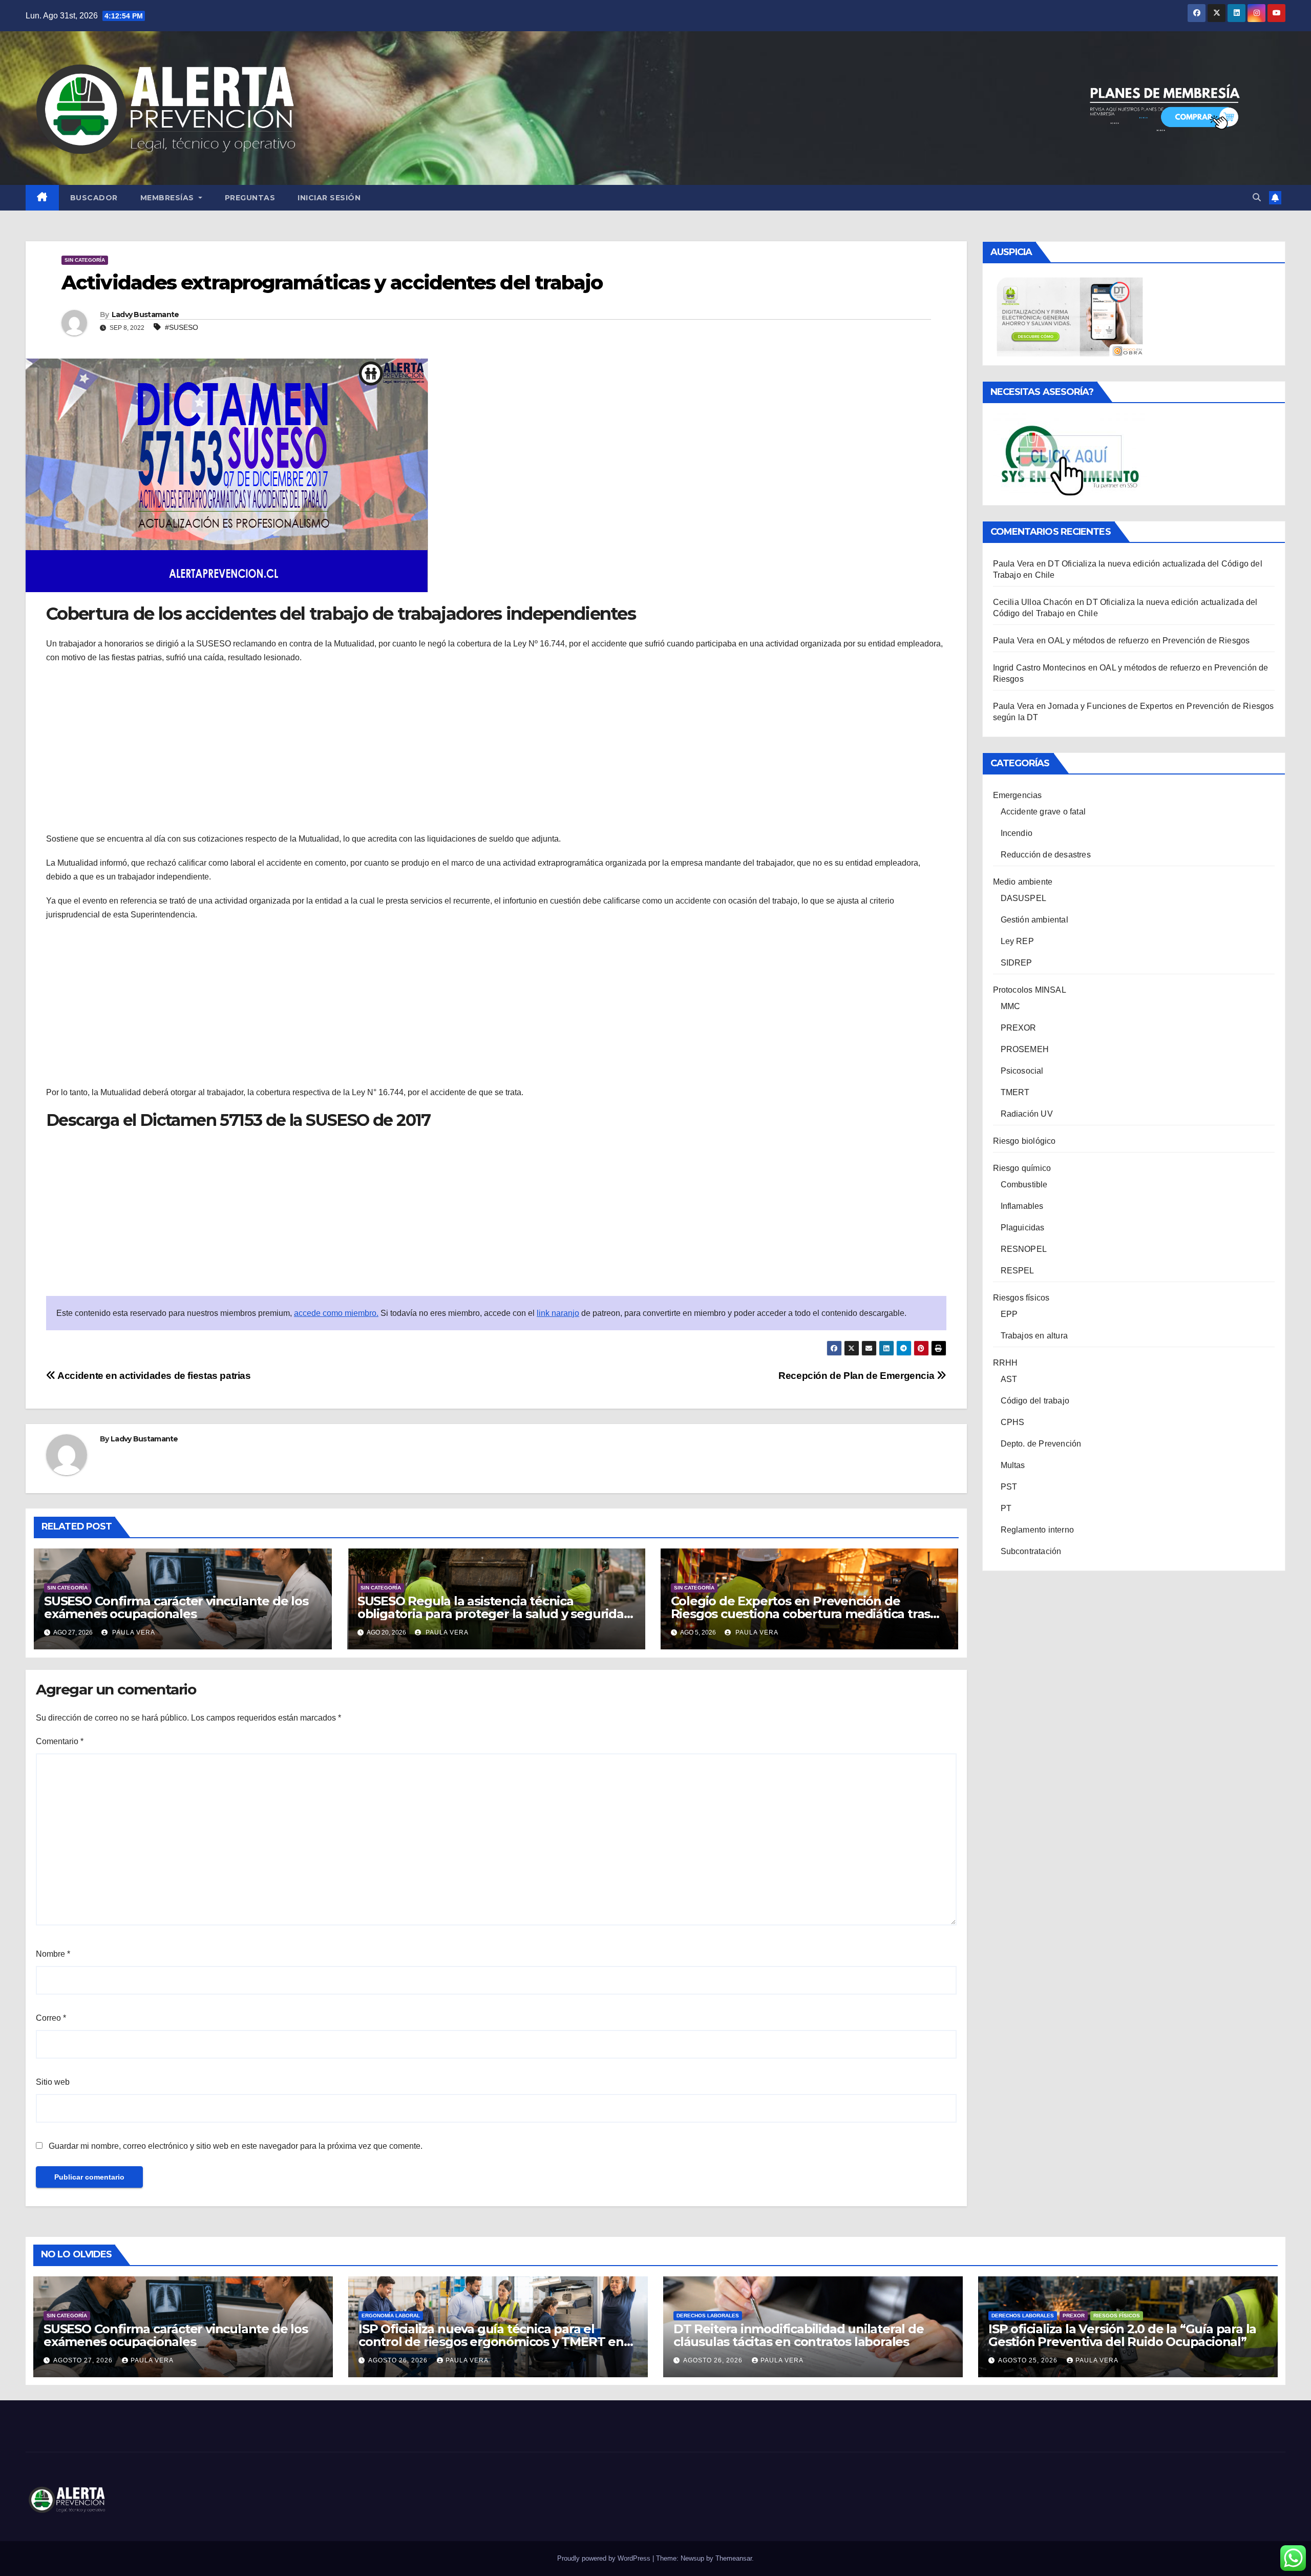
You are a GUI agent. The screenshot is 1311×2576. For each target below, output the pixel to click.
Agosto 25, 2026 (1029, 2360)
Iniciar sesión (329, 198)
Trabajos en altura (1034, 1336)
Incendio (1017, 833)
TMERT (1015, 1092)
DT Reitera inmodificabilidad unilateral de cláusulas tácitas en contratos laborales (799, 2335)
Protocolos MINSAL (1030, 990)
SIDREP (1017, 963)
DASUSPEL (1024, 898)
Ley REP (1017, 941)
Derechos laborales (708, 2316)
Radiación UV (1027, 1114)
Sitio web (53, 2082)
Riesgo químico (1022, 1168)
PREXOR (1019, 1028)
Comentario (60, 1741)
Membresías (168, 198)
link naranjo (558, 1313)
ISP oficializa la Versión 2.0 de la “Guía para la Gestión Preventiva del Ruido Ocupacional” (1122, 2335)
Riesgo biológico (1024, 1141)
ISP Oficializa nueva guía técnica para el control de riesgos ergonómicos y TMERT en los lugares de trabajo (491, 2342)
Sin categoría (85, 260)
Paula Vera (133, 1632)
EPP (1009, 1314)
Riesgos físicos (1021, 1298)
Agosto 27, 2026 (84, 2360)
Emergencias (1018, 795)
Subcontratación (1031, 1551)
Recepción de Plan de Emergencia (858, 1376)
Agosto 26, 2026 (399, 2360)
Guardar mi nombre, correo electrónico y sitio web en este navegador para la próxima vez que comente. (236, 2146)
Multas (1013, 1465)
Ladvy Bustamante (145, 315)
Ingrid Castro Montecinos (1040, 668)
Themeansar (734, 2558)
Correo (51, 2018)
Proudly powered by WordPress (605, 2558)
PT (1006, 1508)
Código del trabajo (1035, 1401)
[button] (1257, 197)
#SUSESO (182, 327)
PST (1009, 1487)
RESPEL (1018, 1271)
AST (1009, 1379)
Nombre (53, 1954)
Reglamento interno (1038, 1530)
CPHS (1013, 1422)
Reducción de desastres (1046, 855)
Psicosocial (1022, 1071)
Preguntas (250, 198)
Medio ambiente (1023, 882)
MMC (1011, 1006)
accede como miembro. (336, 1313)
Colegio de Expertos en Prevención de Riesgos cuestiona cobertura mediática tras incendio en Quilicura (801, 1614)
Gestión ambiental (1034, 920)
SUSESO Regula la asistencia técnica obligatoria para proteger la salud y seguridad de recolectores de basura (495, 1614)
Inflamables (1022, 1206)
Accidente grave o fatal (1043, 812)
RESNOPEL (1024, 1249)
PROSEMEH (1025, 1049)
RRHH (1006, 1363)
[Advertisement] (496, 746)
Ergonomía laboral (391, 2316)
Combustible (1024, 1185)
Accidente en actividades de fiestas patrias (153, 1376)
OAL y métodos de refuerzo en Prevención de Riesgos (1149, 641)
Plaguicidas (1023, 1228)
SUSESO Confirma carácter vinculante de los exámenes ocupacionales (176, 1607)
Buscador (94, 198)
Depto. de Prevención (1041, 1444)
